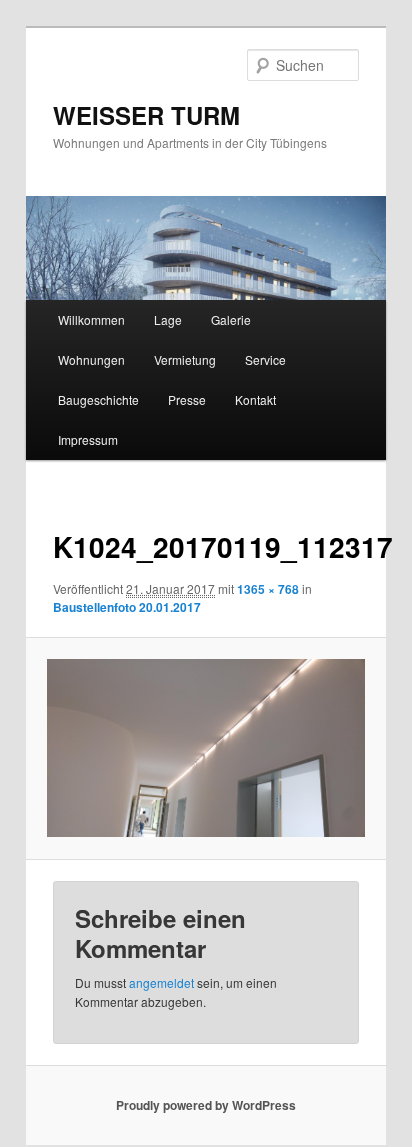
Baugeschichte (98, 399)
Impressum (88, 439)
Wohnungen (91, 359)
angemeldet (161, 982)
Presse (187, 399)
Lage (168, 319)
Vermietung (185, 359)
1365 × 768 (268, 589)
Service (265, 359)
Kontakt (255, 399)
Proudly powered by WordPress (206, 1105)
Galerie (231, 319)
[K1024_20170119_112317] (205, 748)
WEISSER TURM (146, 115)
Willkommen (91, 319)
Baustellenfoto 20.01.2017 (127, 607)
